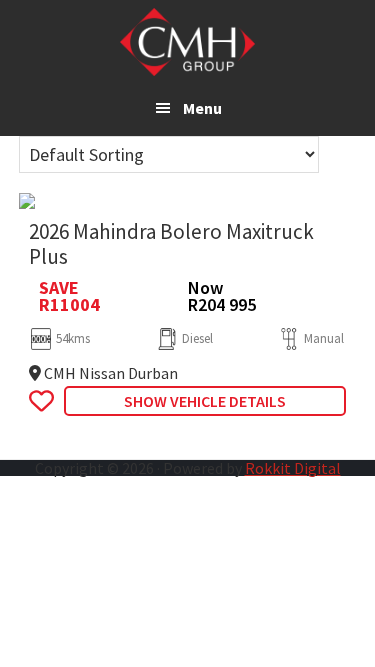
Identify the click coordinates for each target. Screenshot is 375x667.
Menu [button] (202, 108)
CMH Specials (187, 42)
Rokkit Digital (293, 468)
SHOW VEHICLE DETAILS (205, 401)
